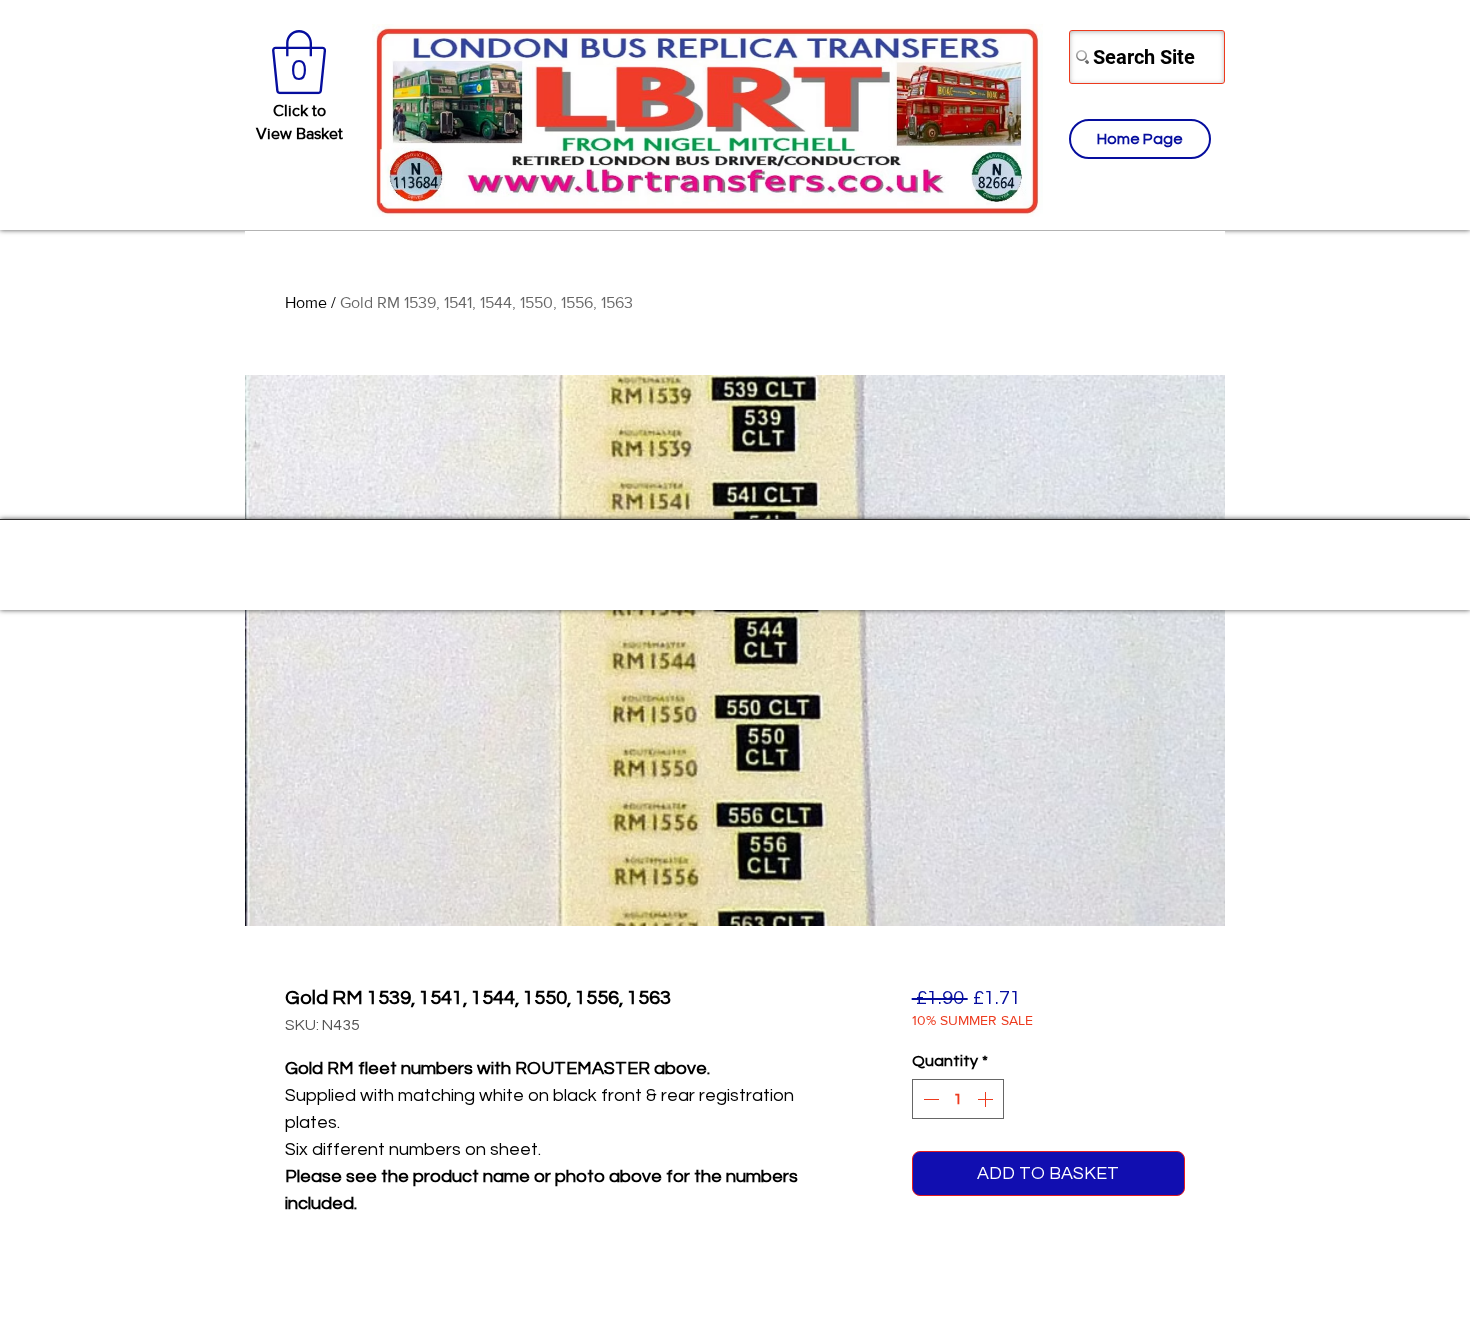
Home (306, 302)
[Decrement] (929, 1099)
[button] (299, 62)
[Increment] (987, 1099)
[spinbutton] (958, 1099)
